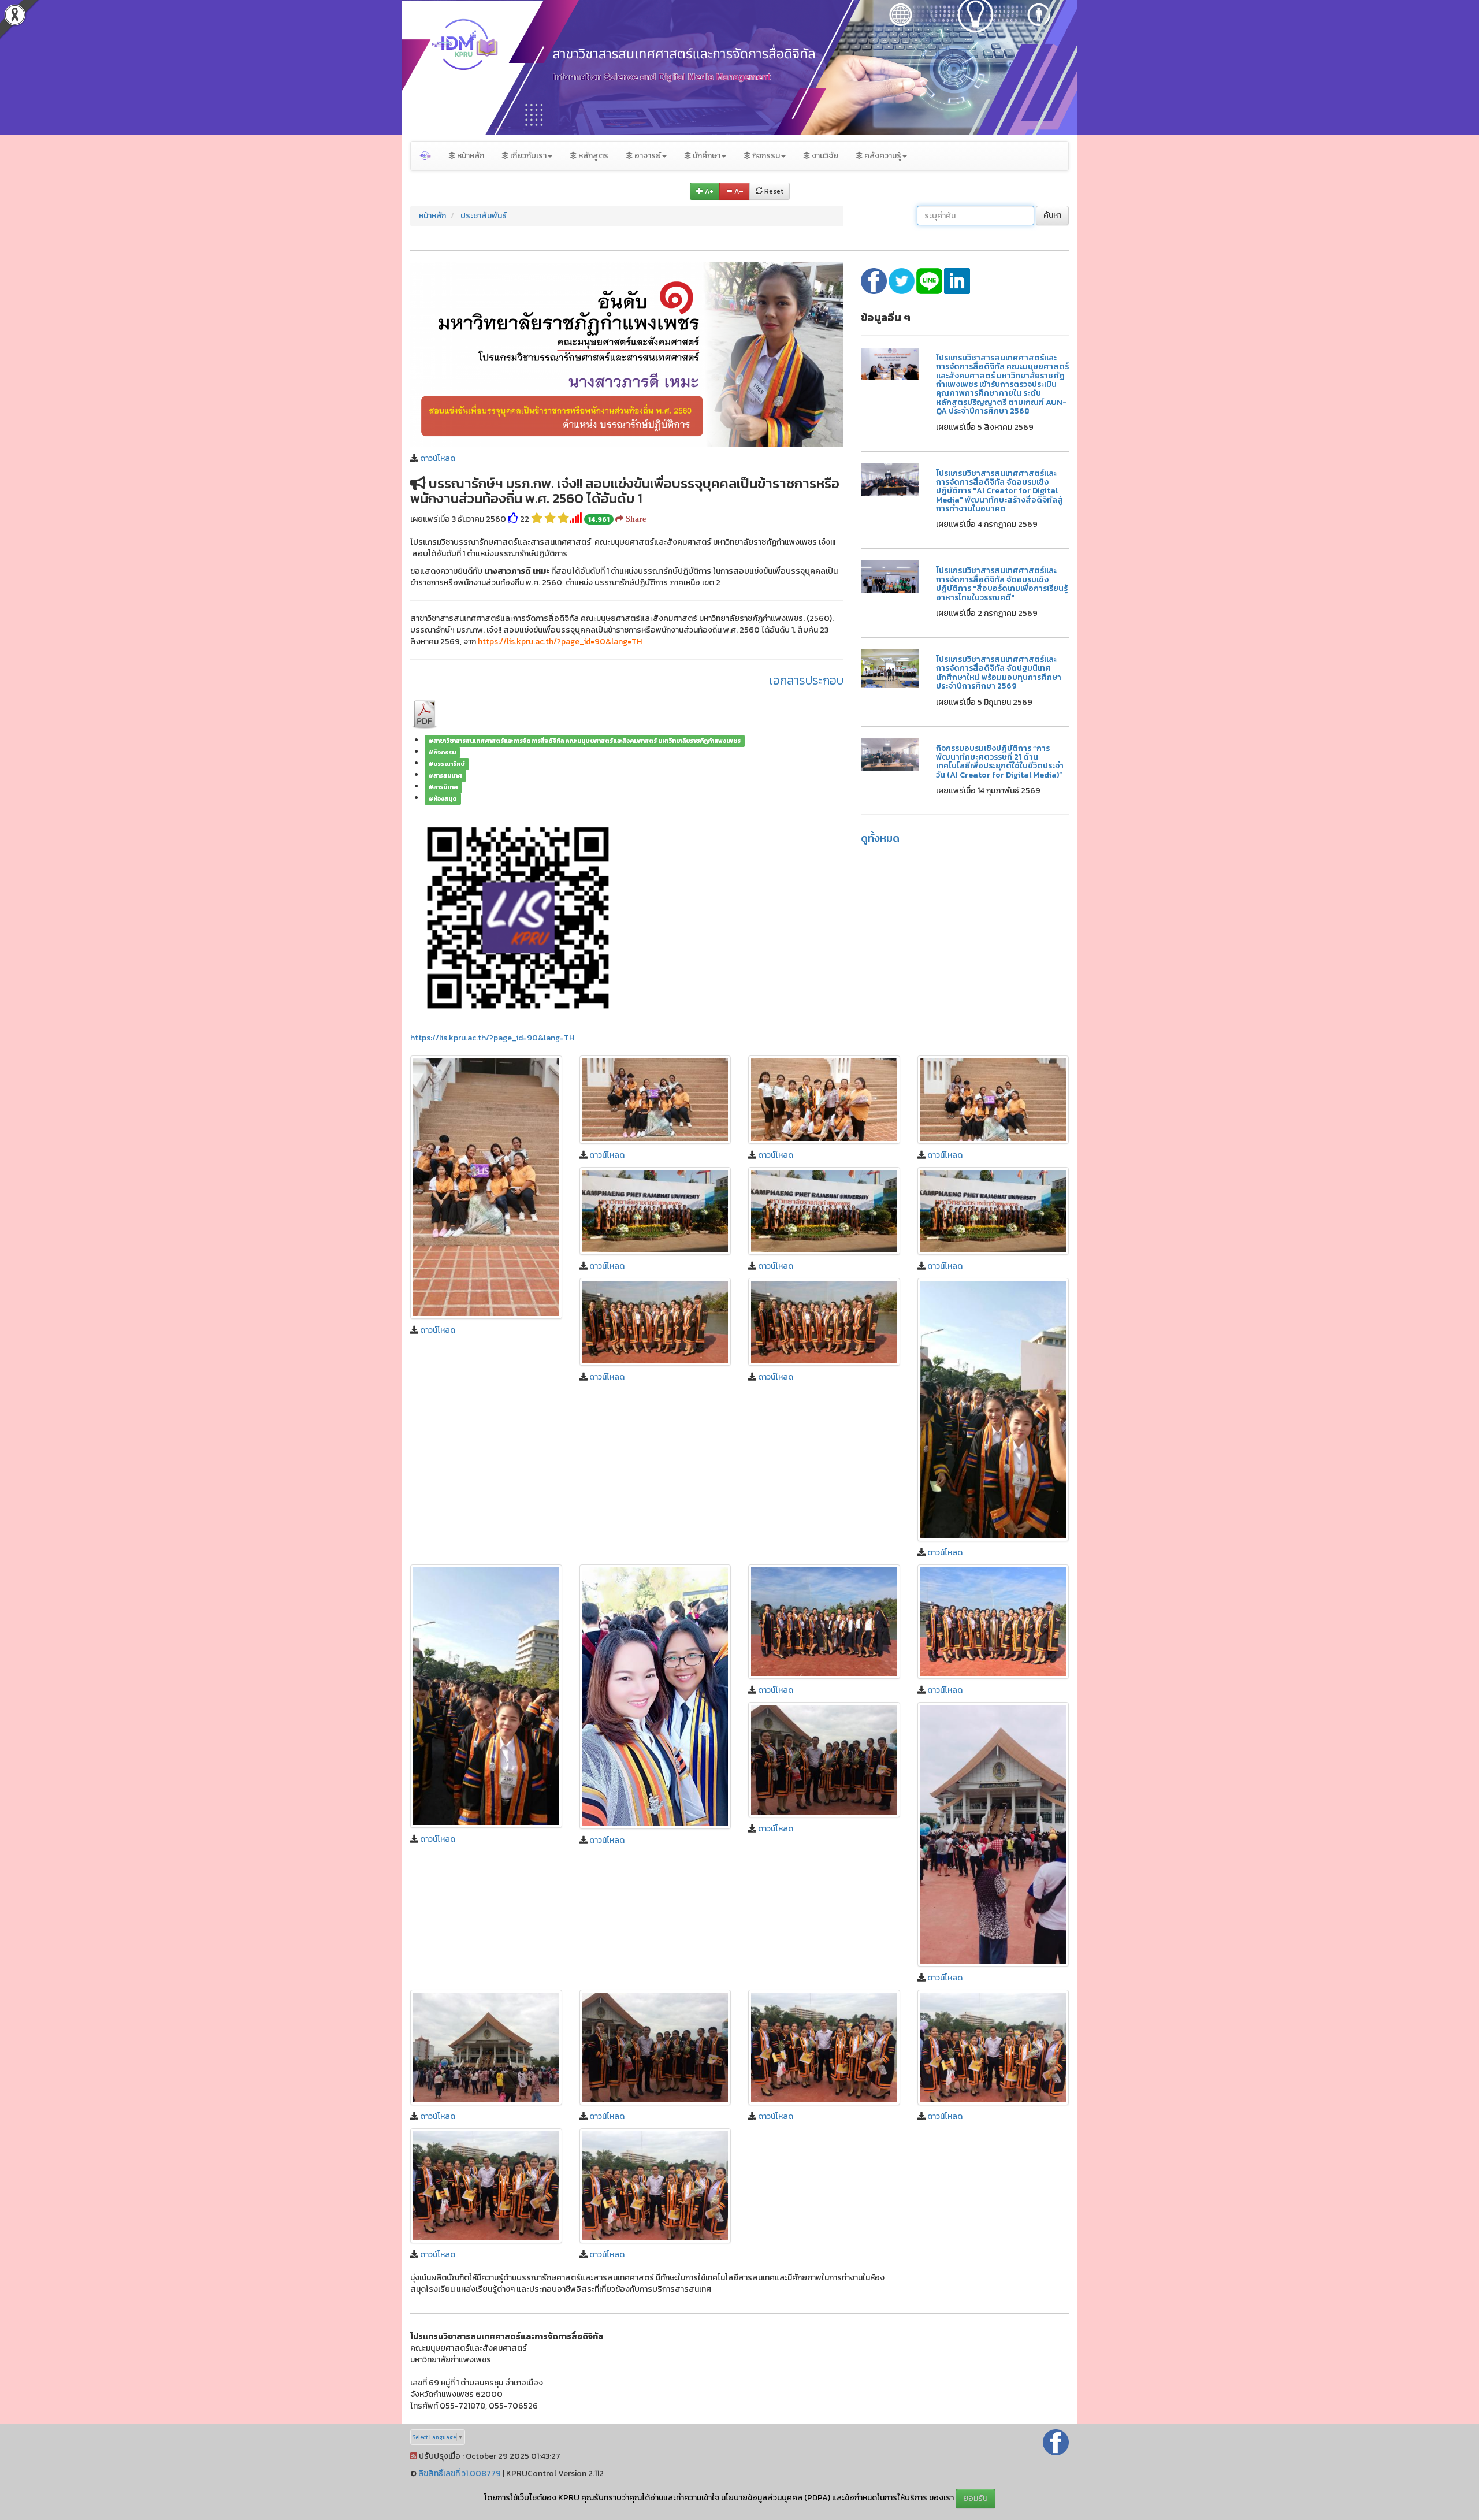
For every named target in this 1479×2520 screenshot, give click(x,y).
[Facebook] (1056, 2442)
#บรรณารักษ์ (447, 764)
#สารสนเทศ (445, 775)
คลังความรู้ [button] (882, 156)
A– (738, 191)
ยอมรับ (976, 2498)
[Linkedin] (957, 280)
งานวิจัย (824, 156)
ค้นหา (1052, 215)
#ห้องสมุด (443, 798)
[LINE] (930, 280)
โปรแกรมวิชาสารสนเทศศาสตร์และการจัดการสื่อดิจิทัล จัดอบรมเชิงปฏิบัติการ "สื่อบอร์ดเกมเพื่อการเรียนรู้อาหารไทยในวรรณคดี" (1002, 584)
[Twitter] (902, 280)
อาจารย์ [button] (647, 156)
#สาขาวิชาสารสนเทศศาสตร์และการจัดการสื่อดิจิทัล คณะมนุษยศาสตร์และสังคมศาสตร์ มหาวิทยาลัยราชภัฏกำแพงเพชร (584, 741)
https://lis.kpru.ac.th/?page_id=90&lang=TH (492, 1038)
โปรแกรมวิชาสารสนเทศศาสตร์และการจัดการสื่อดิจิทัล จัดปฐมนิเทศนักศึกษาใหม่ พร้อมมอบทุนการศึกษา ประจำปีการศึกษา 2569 (999, 673)
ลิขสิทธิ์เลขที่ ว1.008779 (460, 2473)
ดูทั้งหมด (880, 838)
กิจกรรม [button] (765, 156)
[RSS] (414, 2456)
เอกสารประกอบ (807, 680)
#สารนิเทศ (443, 787)
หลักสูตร (592, 156)
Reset (773, 191)
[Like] (513, 519)
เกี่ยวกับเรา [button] (527, 156)
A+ (708, 191)
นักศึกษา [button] (706, 156)
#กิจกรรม (442, 752)
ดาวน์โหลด (438, 458)
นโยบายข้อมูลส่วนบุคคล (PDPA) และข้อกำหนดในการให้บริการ (824, 2498)
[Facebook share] (875, 280)
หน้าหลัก (470, 156)
